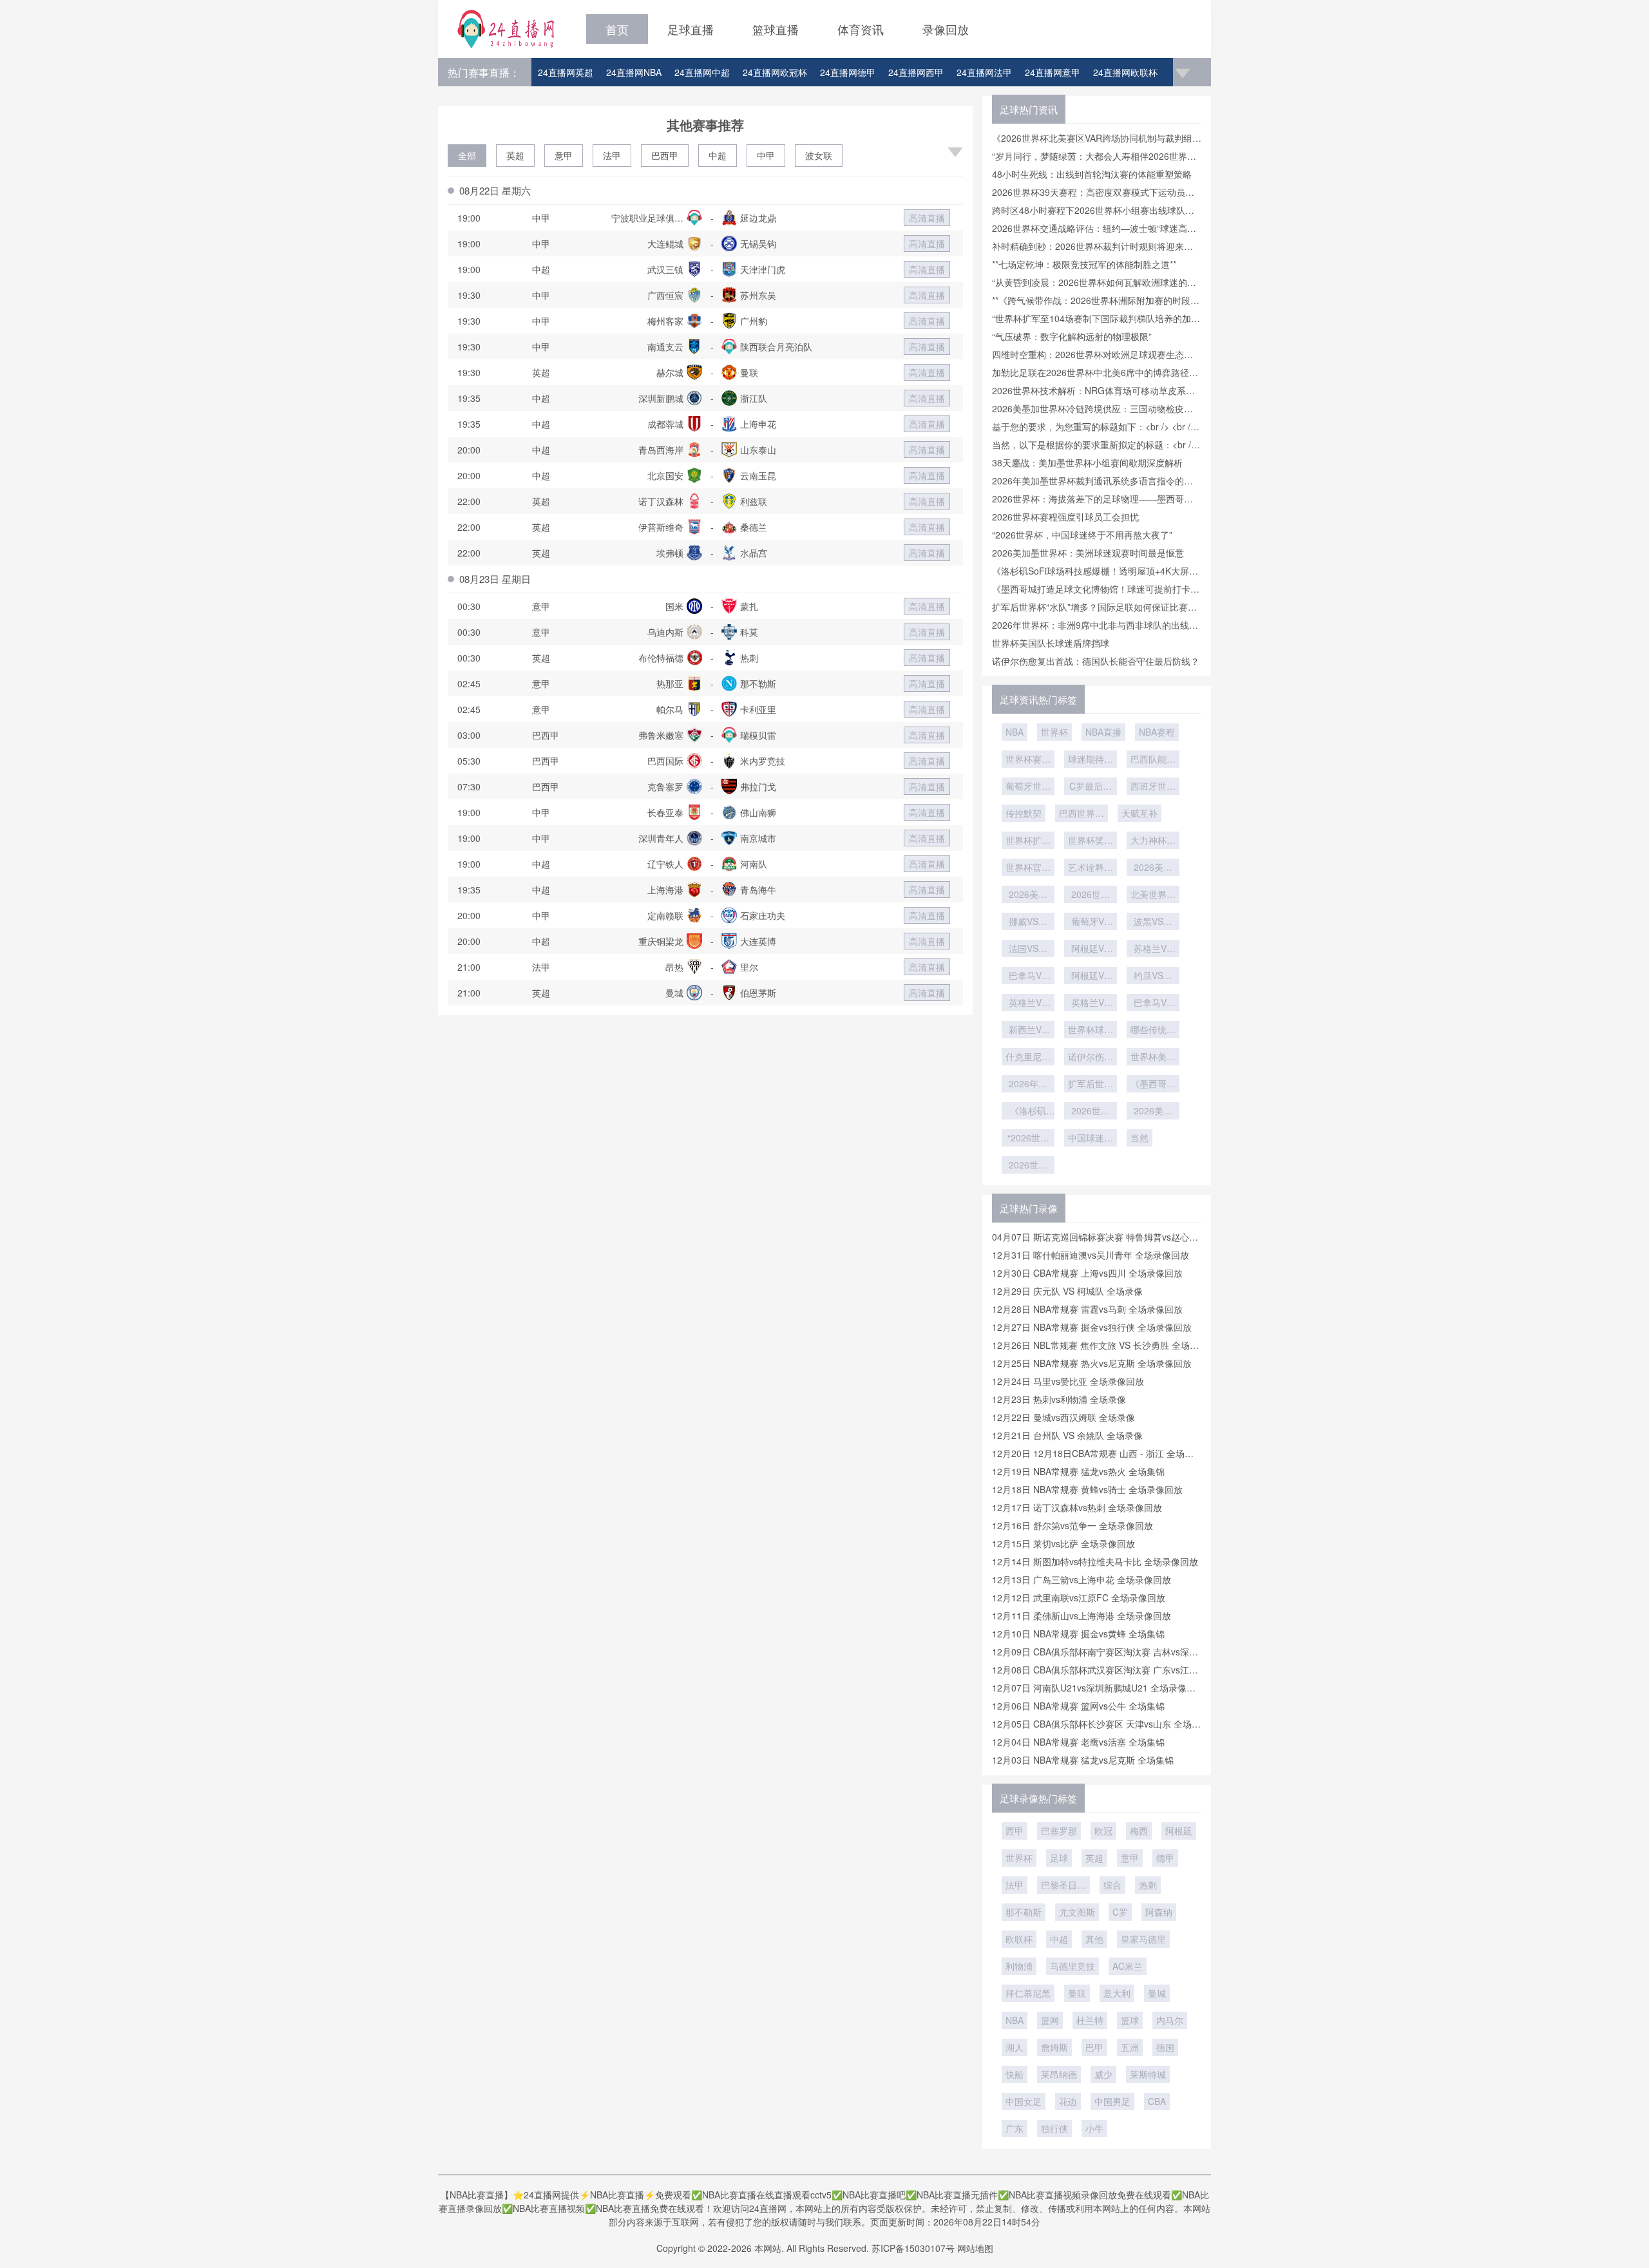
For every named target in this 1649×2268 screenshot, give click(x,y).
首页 (617, 29)
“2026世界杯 (1028, 1139)
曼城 (1157, 1993)
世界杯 (1054, 732)
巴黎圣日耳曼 (1063, 1886)
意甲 (564, 155)
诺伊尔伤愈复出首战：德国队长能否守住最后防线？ (1096, 661)
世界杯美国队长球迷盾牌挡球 (1051, 643)
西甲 (1015, 1831)
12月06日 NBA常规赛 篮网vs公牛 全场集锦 (1078, 1706)
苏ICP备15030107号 (913, 2248)
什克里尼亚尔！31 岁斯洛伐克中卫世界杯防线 (1028, 1058)
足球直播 (691, 29)
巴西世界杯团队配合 (1082, 814)
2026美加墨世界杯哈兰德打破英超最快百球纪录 (1153, 868)
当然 (1139, 1138)
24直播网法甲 (984, 72)
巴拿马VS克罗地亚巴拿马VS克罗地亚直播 (1153, 1004)
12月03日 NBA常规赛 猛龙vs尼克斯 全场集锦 (1083, 1760)
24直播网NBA (634, 72)
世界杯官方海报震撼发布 (1028, 868)
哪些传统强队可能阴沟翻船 (1153, 1031)
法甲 (612, 155)
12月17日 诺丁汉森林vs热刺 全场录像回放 (1077, 1507)
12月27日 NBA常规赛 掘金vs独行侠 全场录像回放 (1092, 1327)
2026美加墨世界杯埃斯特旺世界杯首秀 (1028, 895)
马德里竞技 (1072, 1966)
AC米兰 (1128, 1966)
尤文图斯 (1077, 1912)
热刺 (1148, 1885)
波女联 (819, 155)
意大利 (1117, 1993)
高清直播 (927, 218)
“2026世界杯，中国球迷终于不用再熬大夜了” (1082, 535)
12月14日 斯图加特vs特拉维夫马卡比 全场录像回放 (1095, 1561)
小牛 (1094, 2128)
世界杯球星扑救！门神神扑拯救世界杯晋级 (1091, 1031)
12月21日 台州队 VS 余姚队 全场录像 (1067, 1435)
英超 (515, 155)
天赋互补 (1139, 813)
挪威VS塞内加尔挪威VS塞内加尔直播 (1028, 922)
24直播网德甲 (848, 72)
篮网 (1050, 2020)
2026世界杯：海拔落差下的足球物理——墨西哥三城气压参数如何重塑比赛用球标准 (1028, 1166)
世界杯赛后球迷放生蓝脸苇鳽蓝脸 (1028, 760)
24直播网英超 (566, 72)
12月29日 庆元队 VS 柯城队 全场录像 (1067, 1291)
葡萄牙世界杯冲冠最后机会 (1028, 787)
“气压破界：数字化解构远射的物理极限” (1072, 336)
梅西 (1139, 1831)
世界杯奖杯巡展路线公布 (1091, 841)
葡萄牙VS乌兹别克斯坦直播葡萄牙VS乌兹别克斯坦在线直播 (1091, 922)
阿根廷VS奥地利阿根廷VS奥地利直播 (1091, 949)
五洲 (1130, 2047)
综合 (1112, 1885)
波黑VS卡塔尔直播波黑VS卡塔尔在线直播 (1153, 922)
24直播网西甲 (916, 72)
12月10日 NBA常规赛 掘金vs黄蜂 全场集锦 (1078, 1634)
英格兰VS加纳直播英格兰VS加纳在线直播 (1091, 1004)
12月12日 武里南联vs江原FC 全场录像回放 (1079, 1597)
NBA (1015, 732)
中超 (718, 155)
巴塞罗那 (1059, 1831)
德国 (1165, 2047)
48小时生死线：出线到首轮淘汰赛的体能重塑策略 (1092, 174)
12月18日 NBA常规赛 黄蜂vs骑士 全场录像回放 (1087, 1489)
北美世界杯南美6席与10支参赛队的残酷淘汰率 (1153, 895)
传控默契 (1024, 813)
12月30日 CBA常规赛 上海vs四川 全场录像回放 (1087, 1273)
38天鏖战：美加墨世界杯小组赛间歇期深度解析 (1087, 462)
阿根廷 (1179, 1831)
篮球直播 (776, 29)
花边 (1068, 2101)
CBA (1157, 2101)
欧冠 (1103, 1831)
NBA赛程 (1157, 732)
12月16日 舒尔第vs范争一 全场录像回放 (1072, 1525)
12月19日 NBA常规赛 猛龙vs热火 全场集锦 (1078, 1471)
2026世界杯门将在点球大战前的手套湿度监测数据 (1091, 895)
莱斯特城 (1148, 2074)
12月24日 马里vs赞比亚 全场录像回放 (1068, 1381)
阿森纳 (1159, 1912)
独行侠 (1054, 2128)
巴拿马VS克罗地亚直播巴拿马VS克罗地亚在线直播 (1028, 977)
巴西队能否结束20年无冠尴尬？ (1153, 760)
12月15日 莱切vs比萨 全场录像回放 (1063, 1543)
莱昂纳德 (1059, 2074)
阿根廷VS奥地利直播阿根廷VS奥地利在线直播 (1091, 977)
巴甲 (1094, 2047)
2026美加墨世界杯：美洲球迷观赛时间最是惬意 (1088, 553)
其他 (1094, 1939)
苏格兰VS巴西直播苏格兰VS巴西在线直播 (1153, 949)
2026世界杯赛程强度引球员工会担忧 (1065, 517)
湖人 (1015, 2047)
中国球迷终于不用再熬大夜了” (1091, 1139)
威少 (1103, 2074)
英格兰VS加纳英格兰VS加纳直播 (1028, 1004)
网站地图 (975, 2248)
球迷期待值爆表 (1091, 760)
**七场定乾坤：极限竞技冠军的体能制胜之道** (1084, 264)
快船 (1015, 2074)
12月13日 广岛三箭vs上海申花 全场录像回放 (1082, 1579)
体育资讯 (861, 29)
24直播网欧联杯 (1125, 72)
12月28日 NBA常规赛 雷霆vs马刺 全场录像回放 (1087, 1309)
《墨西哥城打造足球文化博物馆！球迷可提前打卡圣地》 (1153, 1085)
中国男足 (1112, 2101)
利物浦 (1019, 1966)
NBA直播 (1103, 732)
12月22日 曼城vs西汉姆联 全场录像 (1063, 1417)
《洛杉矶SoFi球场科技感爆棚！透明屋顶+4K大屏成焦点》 (1028, 1112)
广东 (1015, 2128)
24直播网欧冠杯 (775, 72)
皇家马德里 (1143, 1939)
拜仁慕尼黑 (1028, 1993)
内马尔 (1170, 2020)
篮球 (1130, 2020)
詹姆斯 (1054, 2047)
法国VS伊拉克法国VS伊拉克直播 (1028, 949)
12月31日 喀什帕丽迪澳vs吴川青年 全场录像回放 (1091, 1255)
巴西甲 (665, 155)
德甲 (1165, 1858)
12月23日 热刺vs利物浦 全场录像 (1059, 1399)
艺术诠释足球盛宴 (1091, 868)
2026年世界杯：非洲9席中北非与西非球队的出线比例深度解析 (1028, 1085)
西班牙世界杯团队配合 (1153, 787)
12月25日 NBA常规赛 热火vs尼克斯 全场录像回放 (1092, 1363)
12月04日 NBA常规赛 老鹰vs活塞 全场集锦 (1078, 1742)
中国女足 (1024, 2101)
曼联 (1077, 1993)
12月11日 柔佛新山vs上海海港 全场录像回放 (1082, 1615)
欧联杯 (1019, 1939)
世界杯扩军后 (1028, 841)
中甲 (766, 155)
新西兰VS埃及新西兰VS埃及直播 (1028, 1031)
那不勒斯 (1024, 1912)
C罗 (1120, 1912)
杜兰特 (1090, 2020)
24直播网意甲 (1053, 72)
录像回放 (946, 29)
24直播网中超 (702, 72)
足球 (1059, 1858)
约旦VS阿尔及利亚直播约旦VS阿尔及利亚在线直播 (1153, 977)
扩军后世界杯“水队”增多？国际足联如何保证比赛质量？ (1091, 1085)
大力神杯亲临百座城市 (1153, 841)
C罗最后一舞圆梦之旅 (1091, 787)
